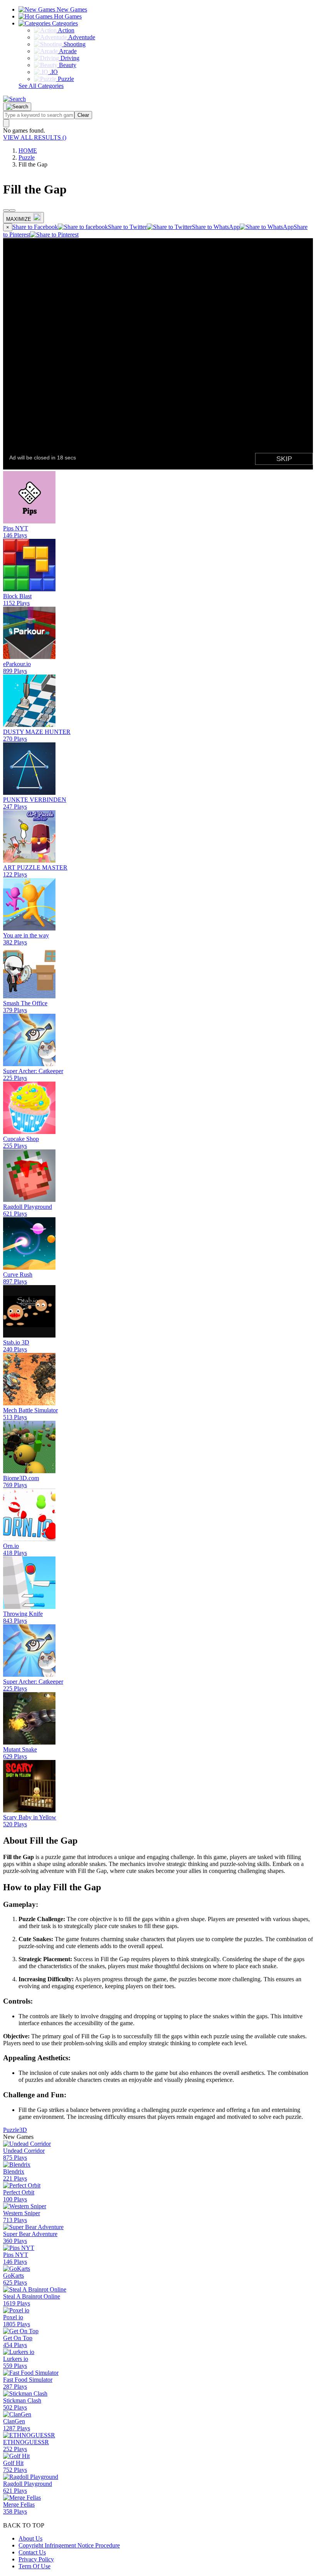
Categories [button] (64, 23)
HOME (28, 151)
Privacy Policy (36, 2559)
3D (23, 2130)
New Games (71, 9)
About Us (30, 2538)
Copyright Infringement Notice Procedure (69, 2545)
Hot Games (67, 16)
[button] (14, 99)
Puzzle (27, 157)
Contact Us (32, 2552)
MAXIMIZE (19, 219)
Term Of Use (34, 2566)
